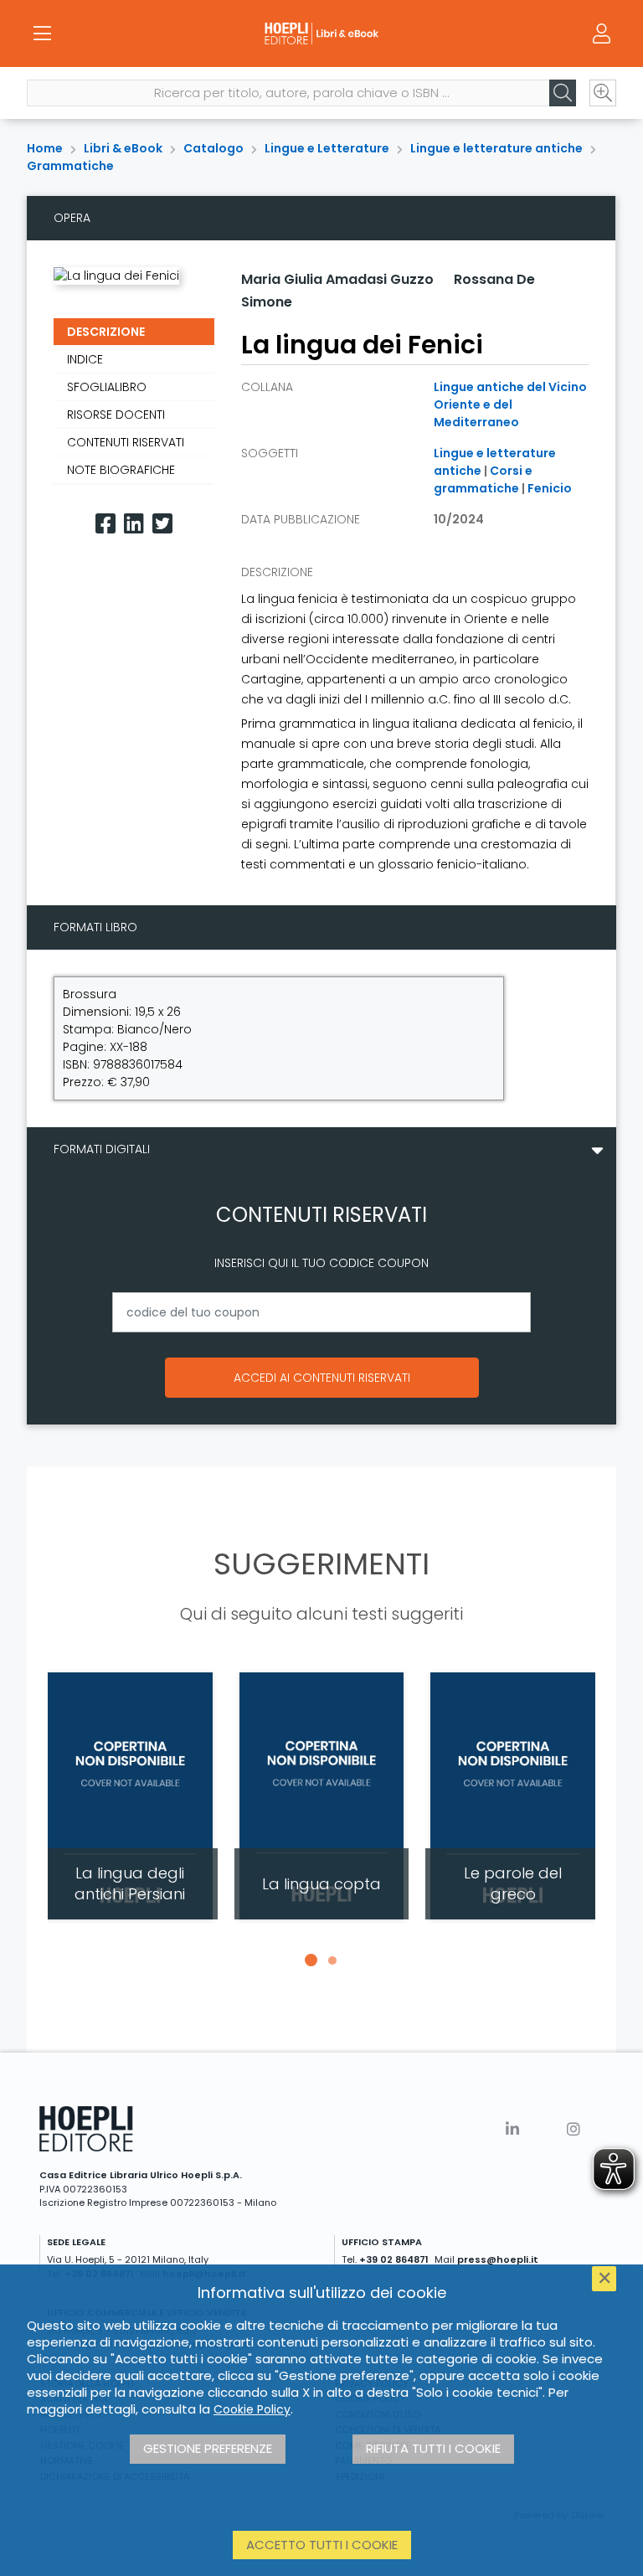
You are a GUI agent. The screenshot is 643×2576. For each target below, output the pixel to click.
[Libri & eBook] (321, 33)
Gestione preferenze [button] (208, 2448)
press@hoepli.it (498, 2259)
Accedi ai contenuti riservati (322, 1378)
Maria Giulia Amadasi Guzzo (337, 279)
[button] (311, 1960)
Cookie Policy (252, 2409)
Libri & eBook (123, 148)
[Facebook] (105, 524)
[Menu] (42, 33)
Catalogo (213, 148)
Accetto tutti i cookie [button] (322, 2545)
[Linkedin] (134, 524)
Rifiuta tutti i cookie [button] (433, 2448)
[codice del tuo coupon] (321, 1312)
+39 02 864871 (394, 2259)
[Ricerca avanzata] (603, 93)
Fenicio (550, 488)
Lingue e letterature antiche (496, 148)
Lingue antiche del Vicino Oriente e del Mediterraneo (510, 404)
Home (45, 148)
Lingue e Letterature (327, 148)
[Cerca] (563, 93)
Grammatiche (70, 166)
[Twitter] (162, 524)
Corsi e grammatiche (483, 479)
